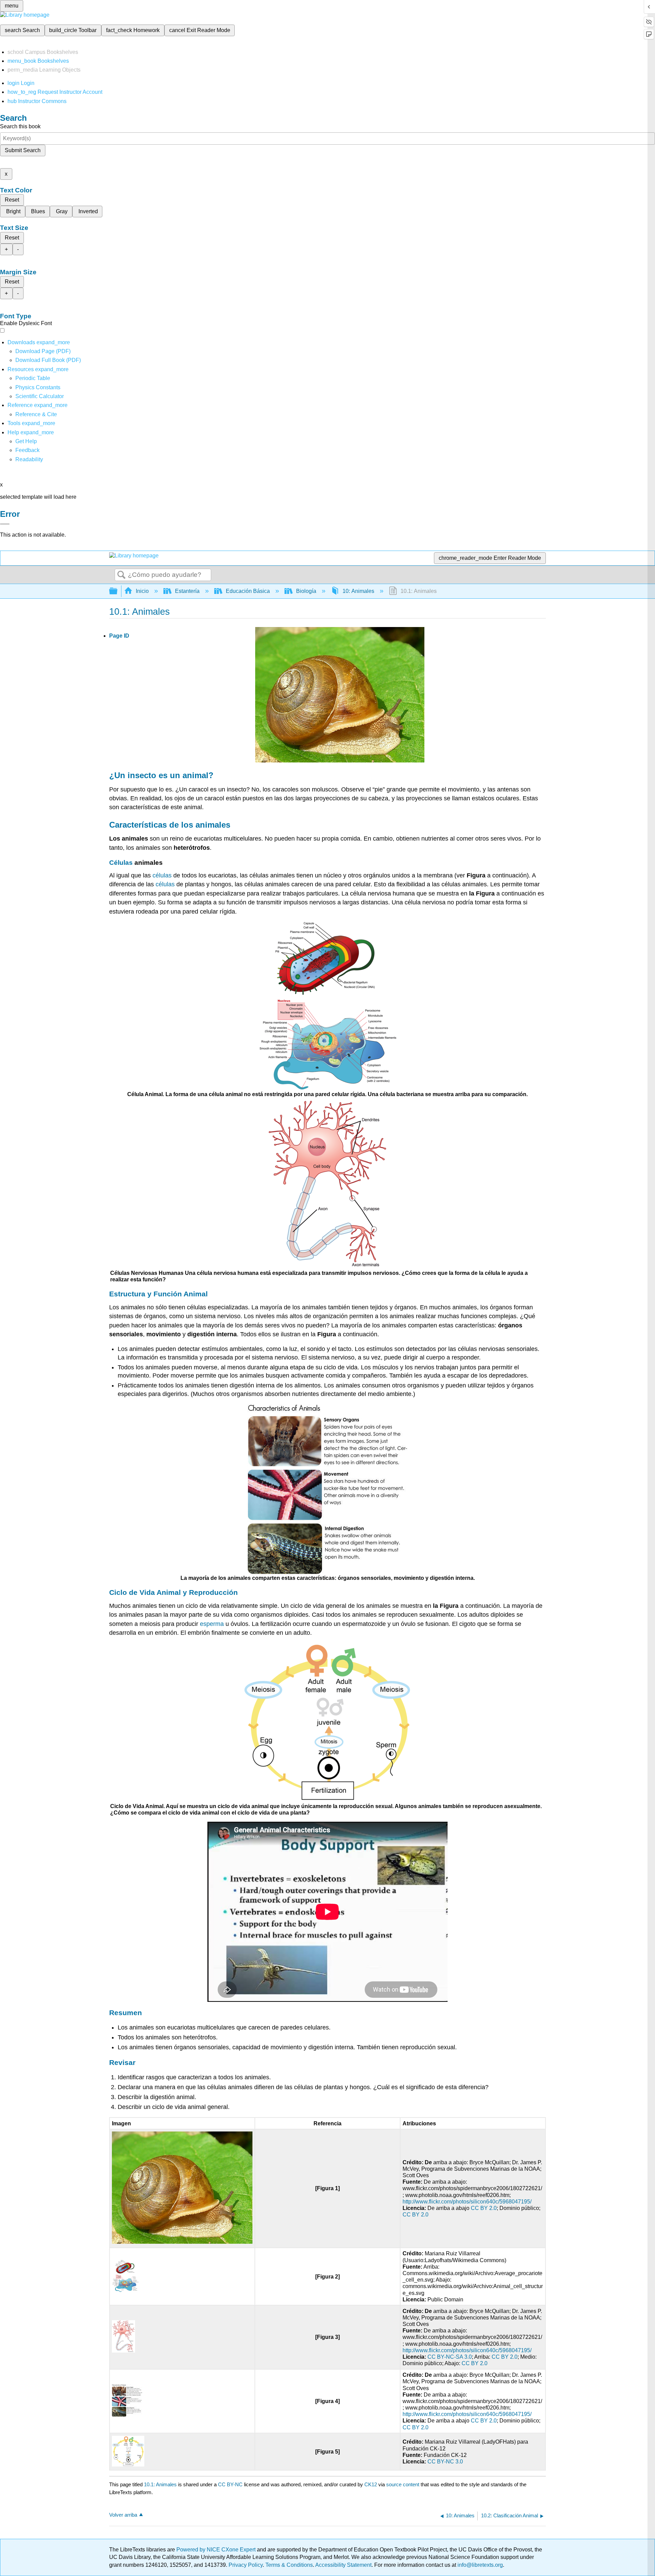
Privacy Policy (246, 2565)
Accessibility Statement (343, 2565)
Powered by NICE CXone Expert (217, 2550)
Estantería (187, 591)
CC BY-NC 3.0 (445, 2462)
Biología (306, 591)
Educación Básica (248, 591)
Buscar (121, 575)
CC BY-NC (231, 2484)
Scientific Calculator (40, 396)
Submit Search (23, 150)
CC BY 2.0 (484, 2208)
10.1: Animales (160, 2484)
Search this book (20, 126)
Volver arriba (123, 2515)
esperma (212, 1624)
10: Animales (358, 591)
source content (403, 2484)
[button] (27, 450)
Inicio (142, 591)
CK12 (371, 2484)
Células (121, 863)
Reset (12, 200)
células (162, 875)
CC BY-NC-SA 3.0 (450, 2357)
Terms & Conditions (289, 2565)
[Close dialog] (5, 524)
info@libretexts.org (479, 2565)
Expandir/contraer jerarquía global (118, 591)
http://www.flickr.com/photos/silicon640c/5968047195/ (467, 2202)
